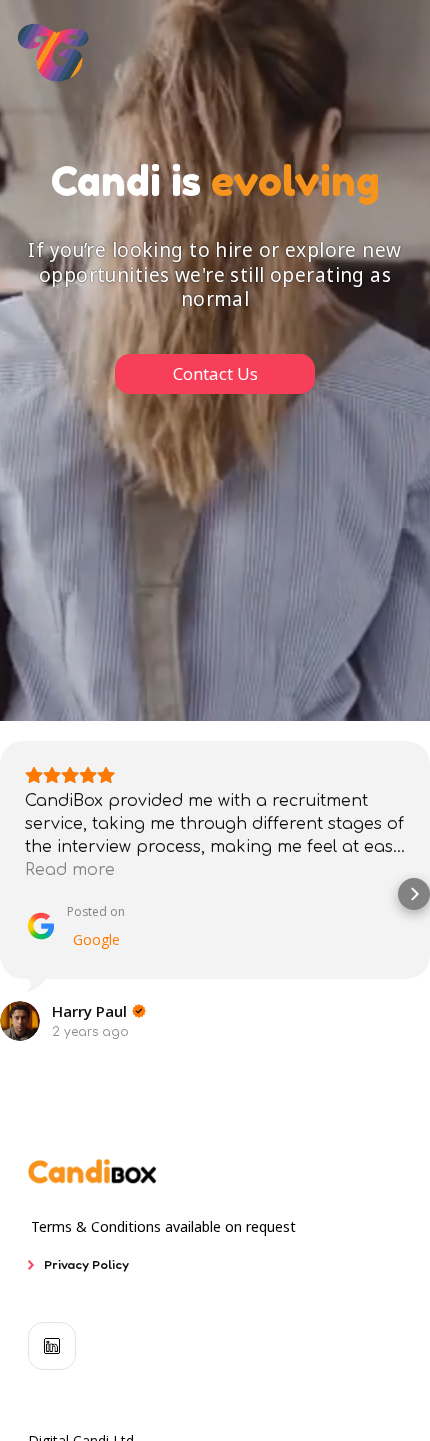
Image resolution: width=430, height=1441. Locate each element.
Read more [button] (70, 870)
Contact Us (215, 373)
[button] (16, 894)
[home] (53, 52)
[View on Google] (20, 1021)
